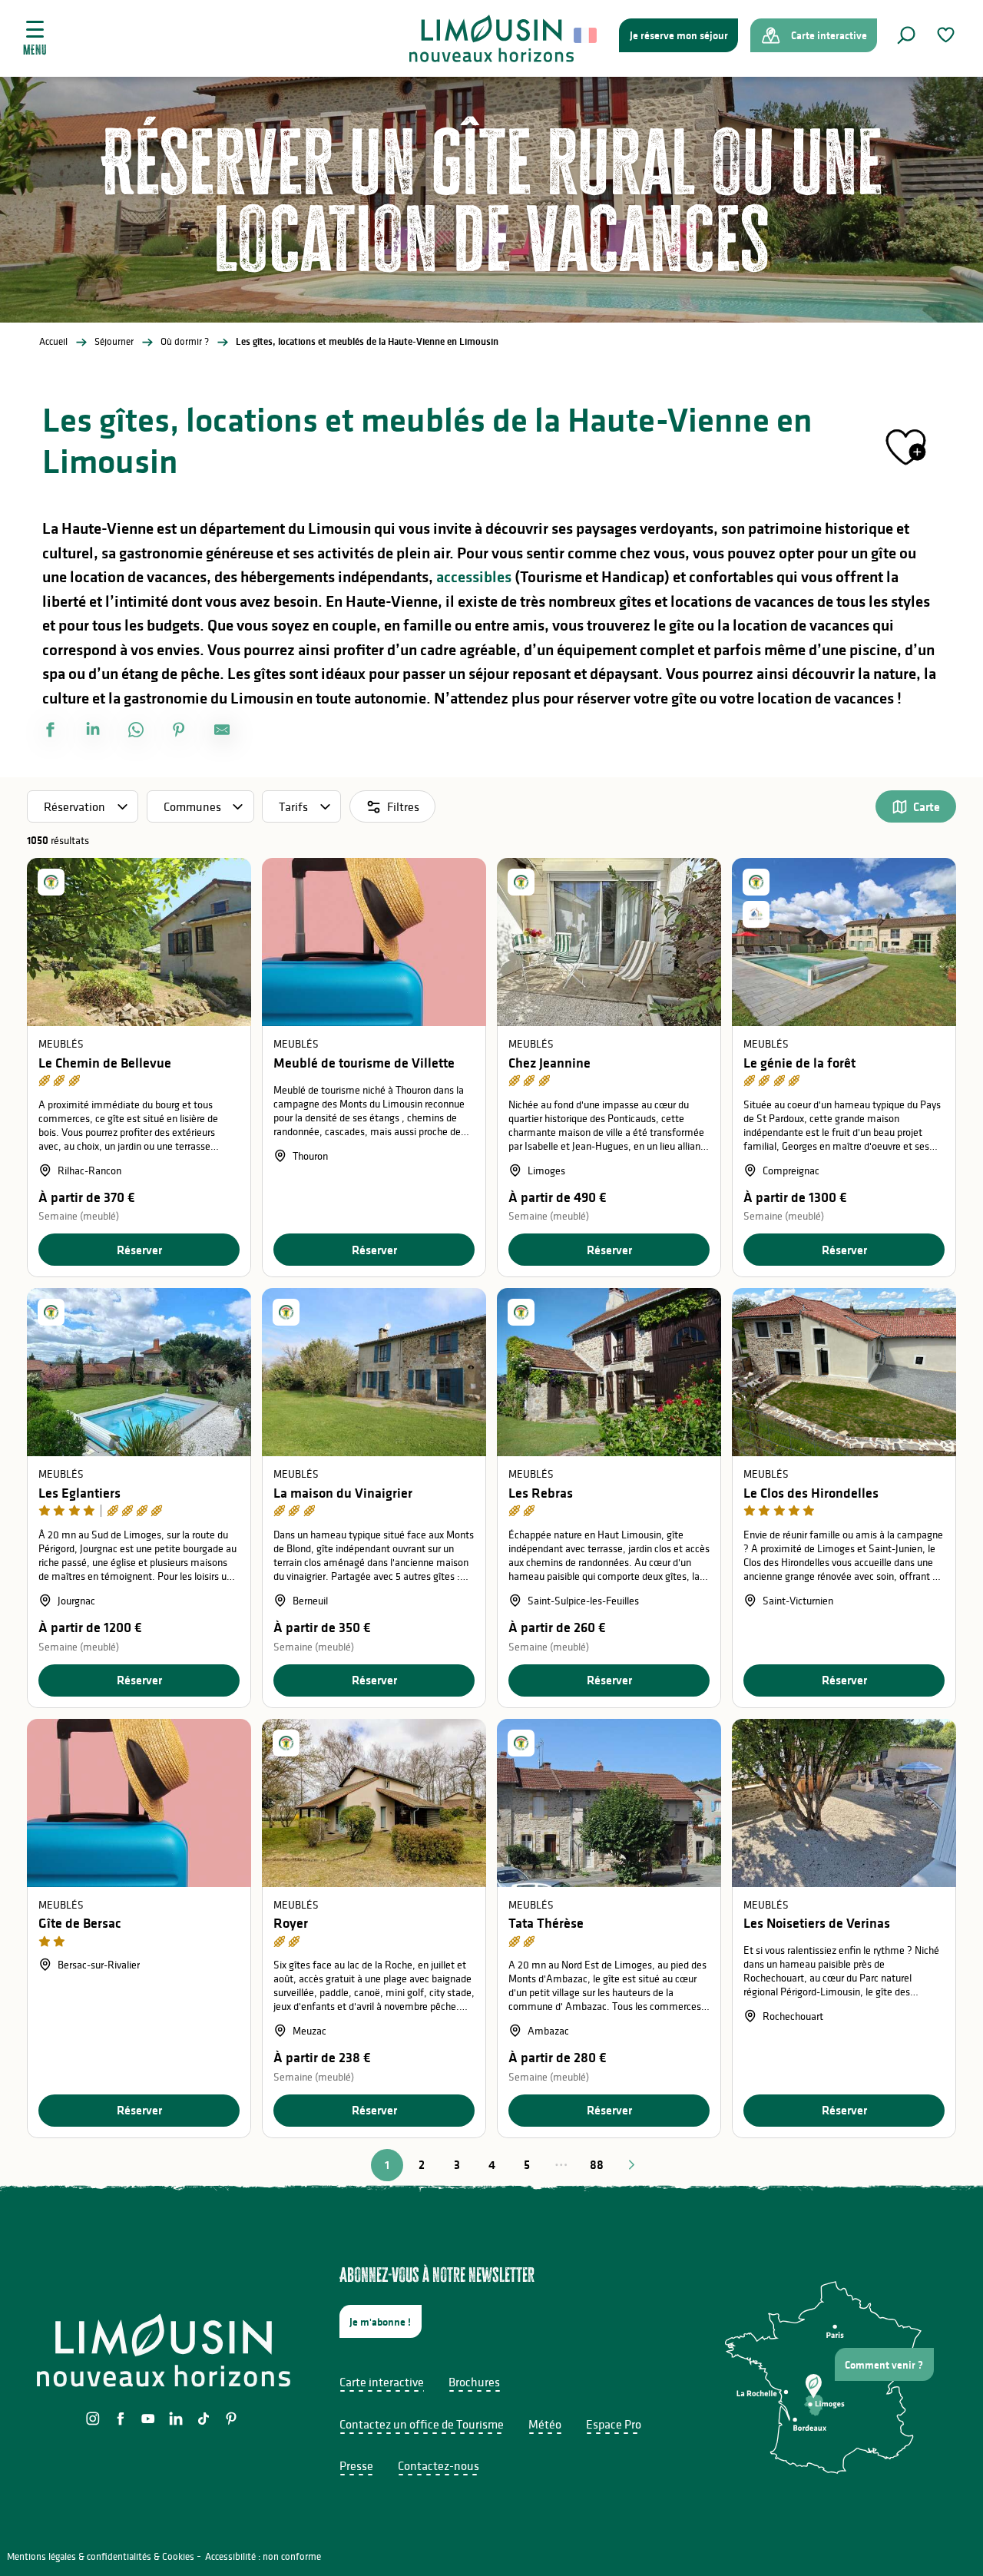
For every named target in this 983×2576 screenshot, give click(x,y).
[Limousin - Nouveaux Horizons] (492, 38)
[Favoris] (948, 35)
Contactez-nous (439, 2465)
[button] (906, 35)
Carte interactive (382, 2382)
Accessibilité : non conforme (263, 2556)
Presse (356, 2465)
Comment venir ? (884, 2365)
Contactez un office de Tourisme (422, 2424)
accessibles (474, 577)
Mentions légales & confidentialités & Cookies (101, 2556)
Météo (545, 2424)
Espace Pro (614, 2424)
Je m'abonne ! (380, 2322)
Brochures (474, 2382)
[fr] (586, 35)
